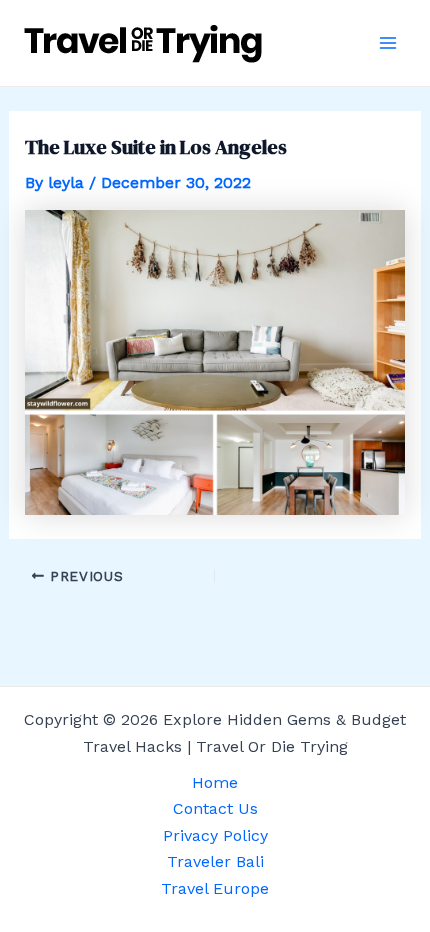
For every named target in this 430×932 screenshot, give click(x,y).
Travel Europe (215, 888)
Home (215, 782)
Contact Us (215, 808)
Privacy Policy (215, 835)
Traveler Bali (215, 861)
